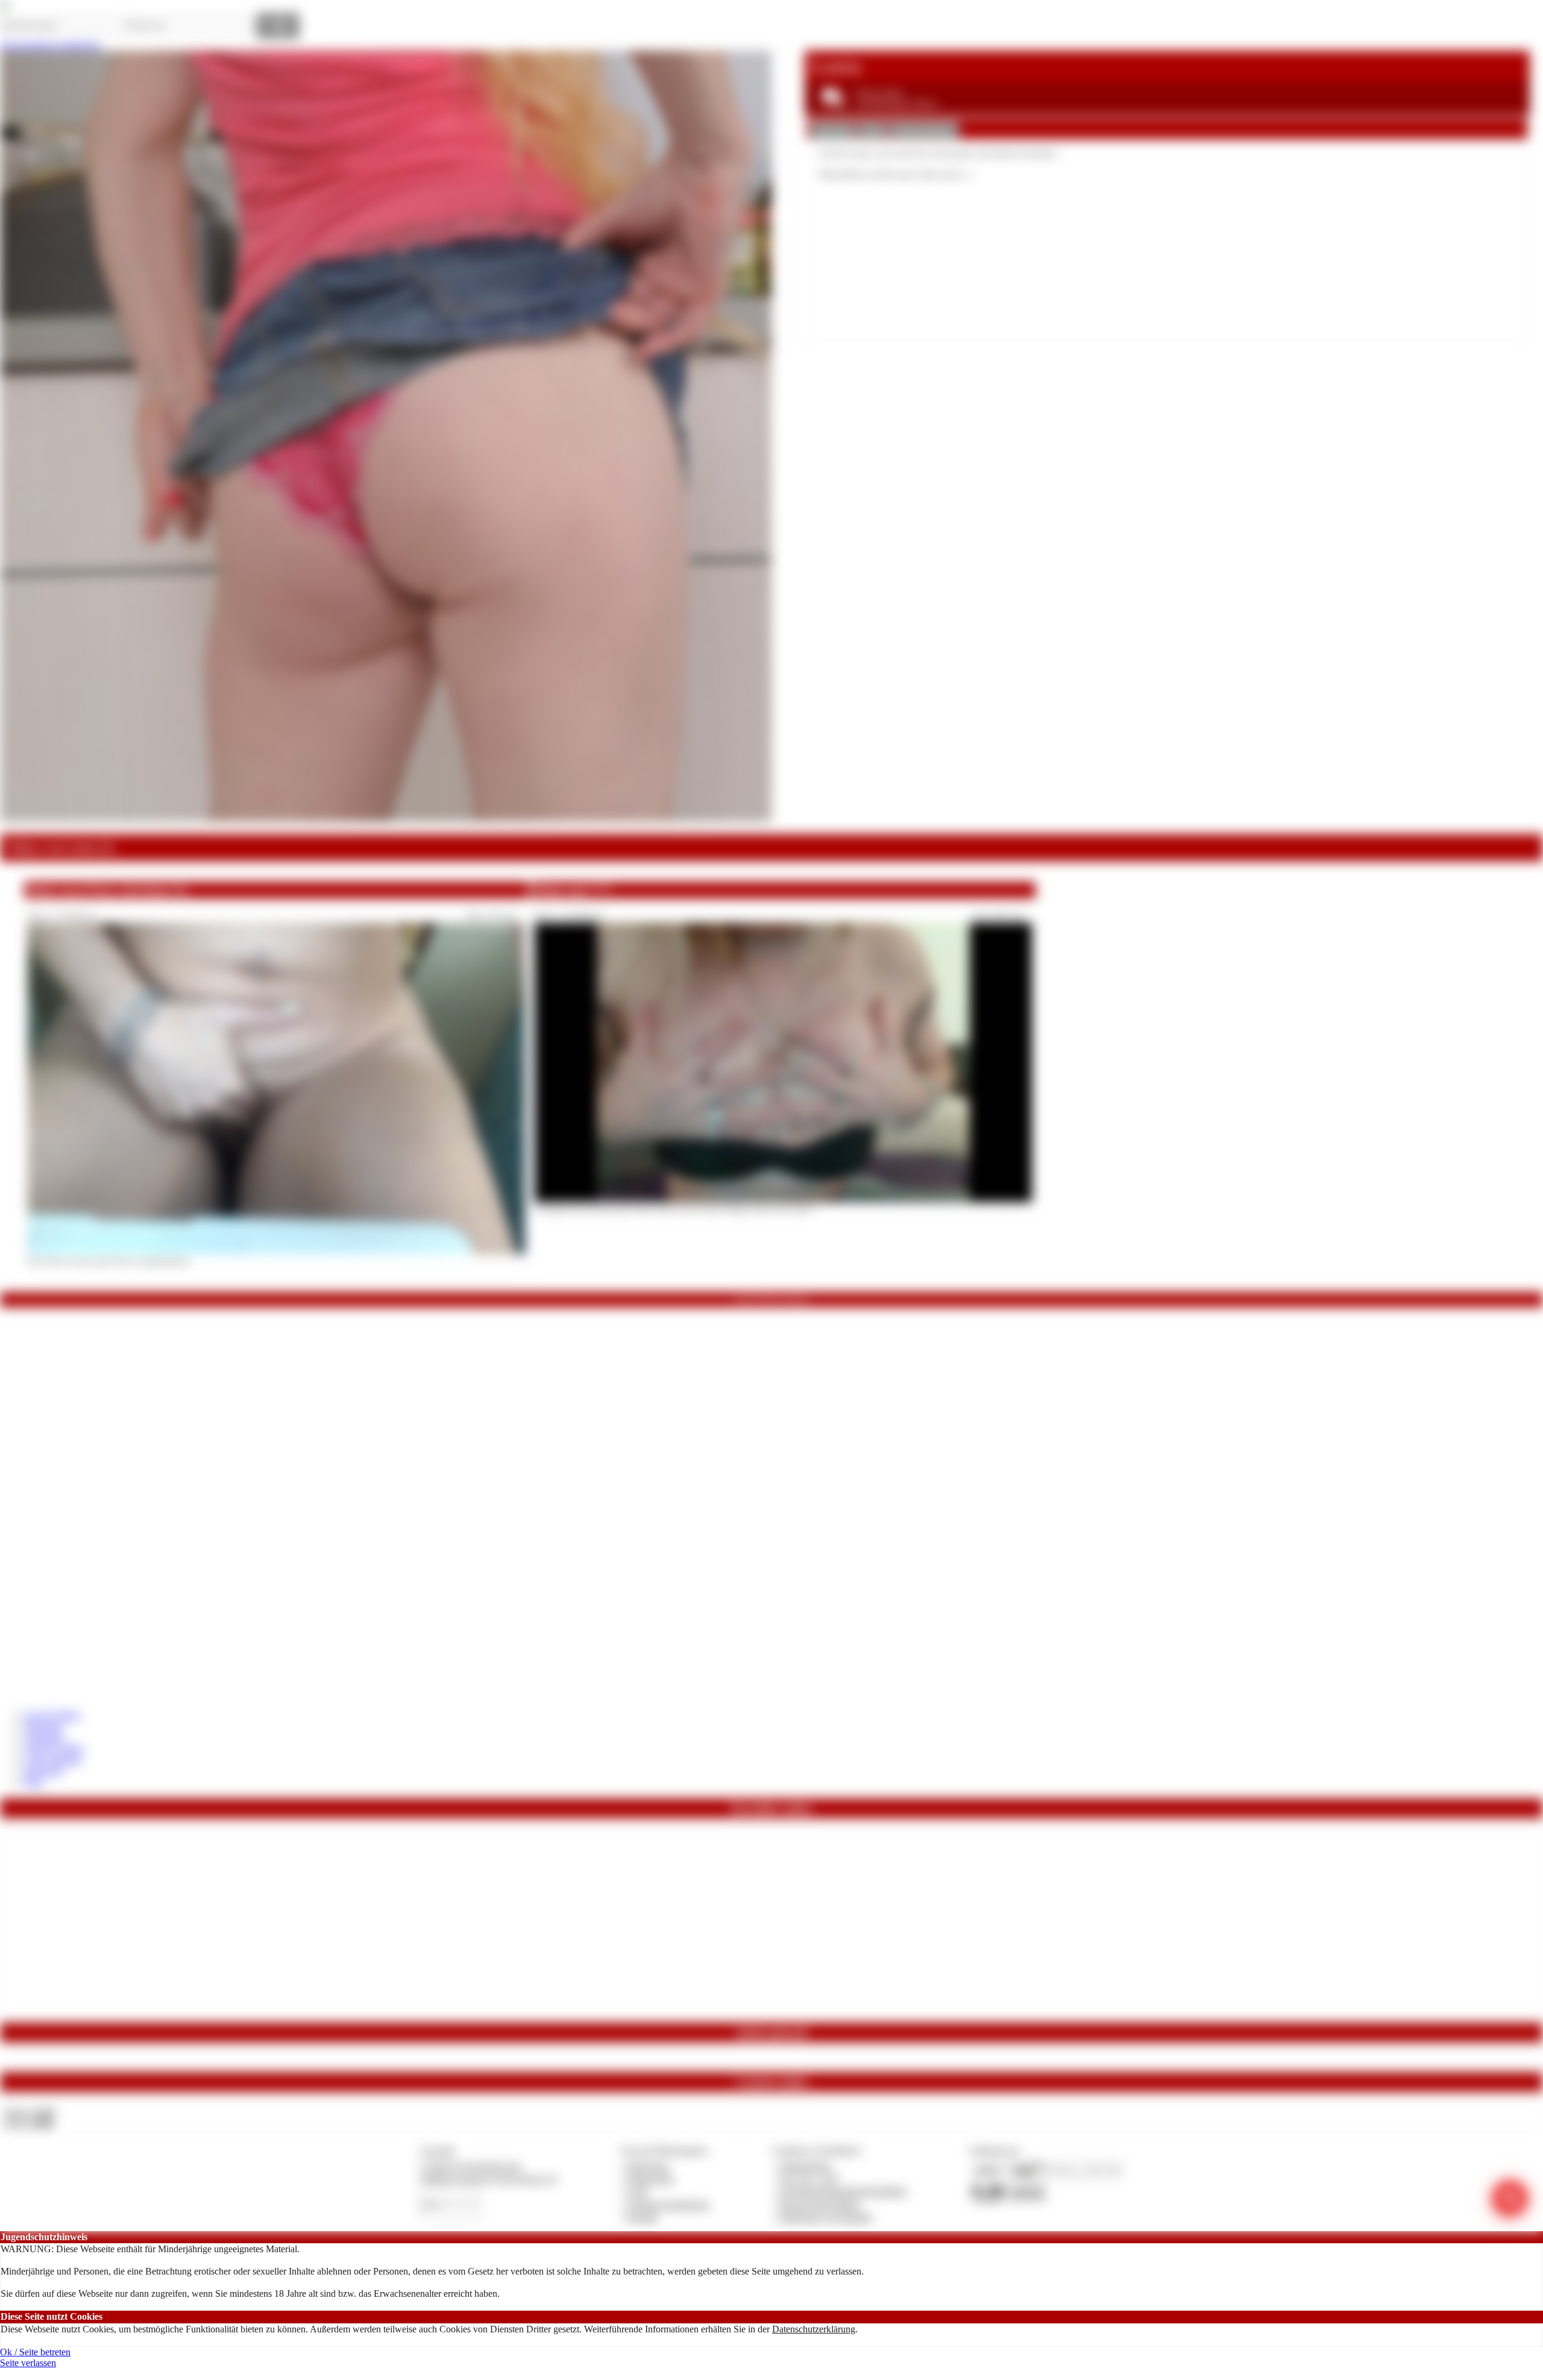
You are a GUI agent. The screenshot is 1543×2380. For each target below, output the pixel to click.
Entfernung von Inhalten (826, 2217)
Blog (33, 1781)
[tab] (833, 131)
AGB (637, 2191)
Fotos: (29, 2123)
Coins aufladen (53, 1760)
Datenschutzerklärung (814, 2329)
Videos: (29, 2112)
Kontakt (642, 2217)
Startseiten (44, 1726)
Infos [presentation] (873, 130)
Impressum (648, 2166)
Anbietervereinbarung (668, 2204)
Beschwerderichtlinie (819, 2204)
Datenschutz (650, 2178)
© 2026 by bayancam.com (470, 2166)
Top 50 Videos (52, 1715)
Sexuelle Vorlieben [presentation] (925, 130)
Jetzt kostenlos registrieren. (51, 45)
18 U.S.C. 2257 (809, 2178)
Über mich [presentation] (833, 130)
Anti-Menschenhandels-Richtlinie (843, 2191)
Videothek (44, 1737)
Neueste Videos (54, 1748)
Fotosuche (44, 1770)
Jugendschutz (805, 2166)
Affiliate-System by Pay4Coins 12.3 (488, 2178)
